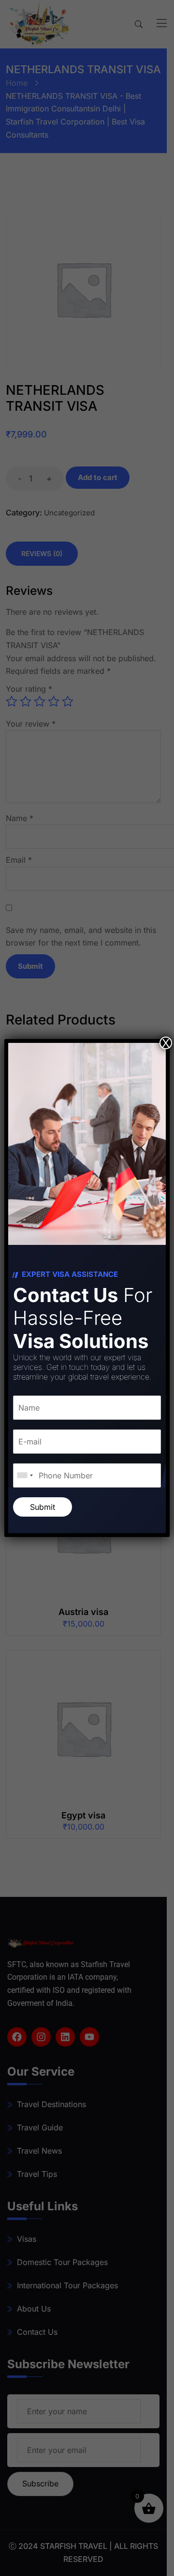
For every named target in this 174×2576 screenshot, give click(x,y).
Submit (43, 1507)
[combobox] (25, 1475)
